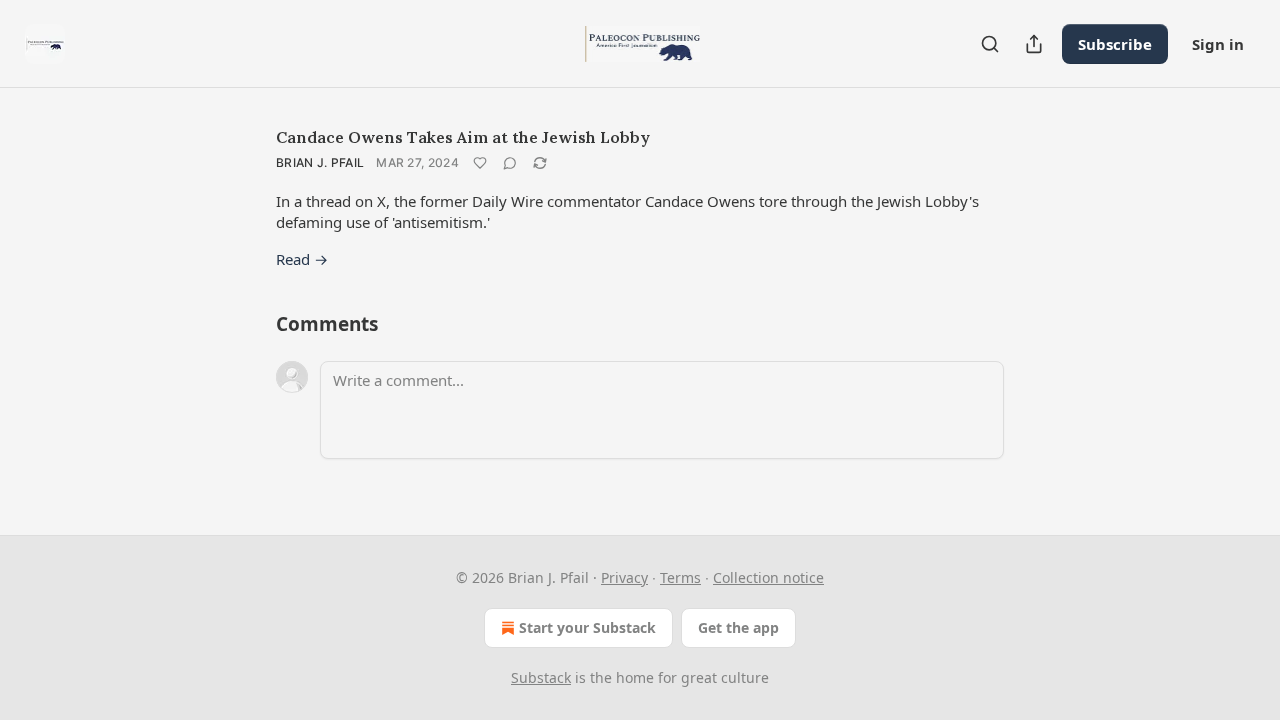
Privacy (624, 577)
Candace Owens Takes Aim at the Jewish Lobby (463, 137)
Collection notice (768, 577)
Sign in (1218, 44)
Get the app (738, 627)
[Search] (990, 44)
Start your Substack (587, 627)
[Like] (480, 163)
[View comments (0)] (510, 163)
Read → (302, 259)
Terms (680, 577)
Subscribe (1115, 44)
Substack (541, 677)
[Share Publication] (1034, 44)
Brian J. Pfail (320, 162)
